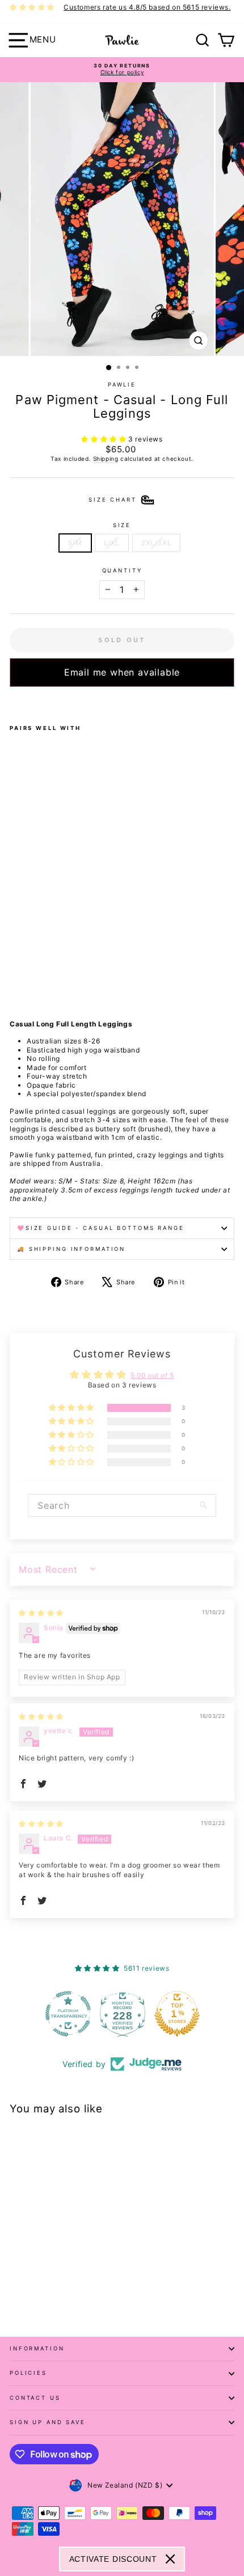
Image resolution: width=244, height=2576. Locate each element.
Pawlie (122, 385)
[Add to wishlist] (13, 702)
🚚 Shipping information (71, 1249)
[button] (105, 439)
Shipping (106, 459)
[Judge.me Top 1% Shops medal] (176, 2014)
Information (37, 2348)
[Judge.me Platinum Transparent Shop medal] (68, 2014)
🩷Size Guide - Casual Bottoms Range (101, 1228)
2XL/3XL (156, 543)
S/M (75, 543)
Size (122, 525)
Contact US (35, 2398)
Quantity (122, 570)
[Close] (170, 2559)
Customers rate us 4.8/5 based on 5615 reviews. (147, 7)
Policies (28, 2373)
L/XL (112, 543)
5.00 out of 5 (152, 1375)
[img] (41, 1613)
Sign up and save (48, 2422)
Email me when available (122, 672)
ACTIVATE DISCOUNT (113, 2559)
